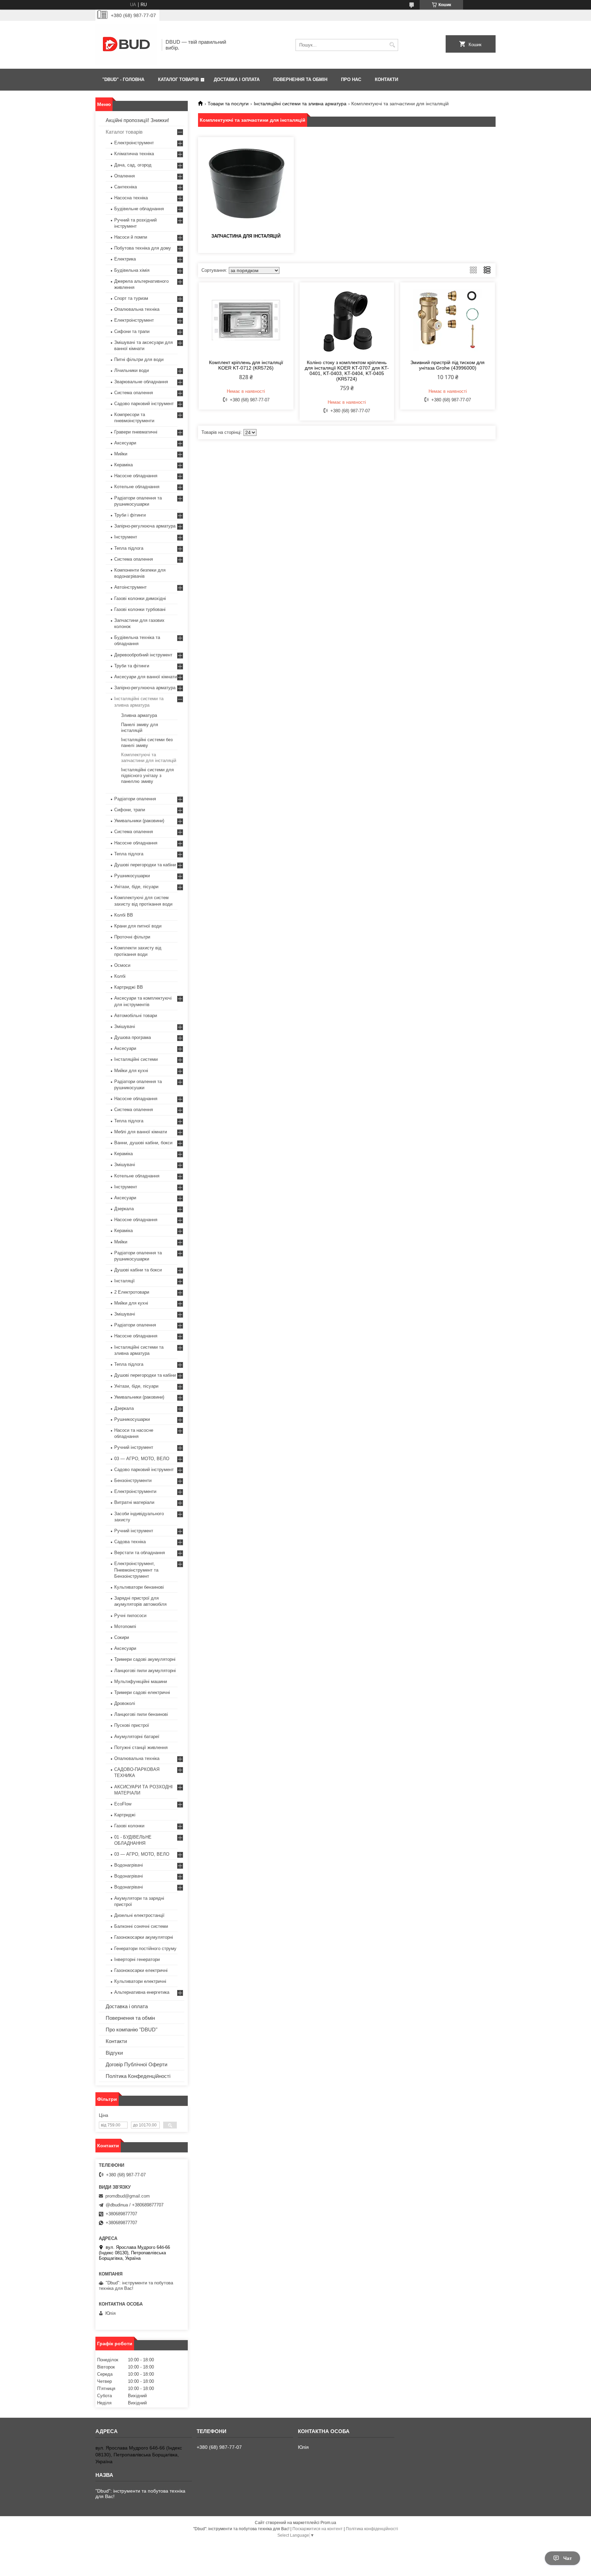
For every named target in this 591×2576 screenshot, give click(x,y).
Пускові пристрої (132, 1725)
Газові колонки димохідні (140, 598)
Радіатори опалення (135, 799)
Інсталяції (124, 1281)
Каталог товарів (124, 132)
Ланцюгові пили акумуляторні (145, 1671)
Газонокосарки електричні (141, 1970)
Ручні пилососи (130, 1616)
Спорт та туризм (131, 298)
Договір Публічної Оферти (136, 2064)
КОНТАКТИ (386, 79)
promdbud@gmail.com (128, 2196)
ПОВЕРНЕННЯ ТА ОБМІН (300, 79)
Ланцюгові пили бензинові (141, 1714)
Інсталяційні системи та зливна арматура (300, 104)
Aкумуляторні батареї (137, 1737)
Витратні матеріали (134, 1502)
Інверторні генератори (137, 1959)
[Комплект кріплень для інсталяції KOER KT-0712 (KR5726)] (246, 320)
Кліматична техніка (134, 154)
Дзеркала (124, 1209)
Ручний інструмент (134, 1447)
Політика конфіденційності (372, 2529)
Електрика (125, 259)
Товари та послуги (228, 104)
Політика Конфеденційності (138, 2076)
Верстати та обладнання (140, 1553)
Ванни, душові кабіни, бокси (143, 1143)
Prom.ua (328, 2523)
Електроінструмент (134, 143)
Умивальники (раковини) (139, 821)
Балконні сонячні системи (141, 1926)
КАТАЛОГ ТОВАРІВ (178, 79)
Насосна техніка (131, 198)
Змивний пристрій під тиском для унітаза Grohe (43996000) (448, 365)
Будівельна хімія (132, 270)
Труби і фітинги (130, 515)
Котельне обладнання (137, 487)
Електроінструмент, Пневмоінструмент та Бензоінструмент (136, 1570)
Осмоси (122, 965)
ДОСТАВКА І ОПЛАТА (237, 79)
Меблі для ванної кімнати (141, 1132)
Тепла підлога (129, 548)
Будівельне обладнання (139, 209)
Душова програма (133, 1037)
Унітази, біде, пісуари (136, 887)
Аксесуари (125, 443)
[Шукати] (392, 45)
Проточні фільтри (132, 937)
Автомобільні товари (136, 1016)
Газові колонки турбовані (140, 609)
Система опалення (134, 393)
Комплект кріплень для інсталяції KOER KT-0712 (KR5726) (246, 365)
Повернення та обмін (130, 2018)
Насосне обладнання (136, 476)
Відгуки (114, 2053)
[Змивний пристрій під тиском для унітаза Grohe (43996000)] (448, 320)
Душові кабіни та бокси (138, 1270)
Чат (568, 2558)
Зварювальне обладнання (141, 382)
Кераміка (123, 465)
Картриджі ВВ (129, 987)
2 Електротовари (132, 1292)
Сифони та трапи (132, 331)
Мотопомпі (125, 1626)
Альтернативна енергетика (142, 1992)
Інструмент (126, 537)
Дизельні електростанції (139, 1915)
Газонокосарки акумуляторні (144, 1937)
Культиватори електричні (140, 1981)
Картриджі (125, 1815)
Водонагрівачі (129, 1865)
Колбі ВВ (124, 915)
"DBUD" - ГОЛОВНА (123, 79)
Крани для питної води (138, 926)
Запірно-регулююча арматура (145, 526)
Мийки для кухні (131, 1071)
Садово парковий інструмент (144, 404)
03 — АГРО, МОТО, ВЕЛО (142, 1459)
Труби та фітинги (132, 666)
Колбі (120, 976)
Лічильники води (132, 370)
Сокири (122, 1637)
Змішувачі (125, 1026)
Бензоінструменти (133, 1480)
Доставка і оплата (127, 2006)
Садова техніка (130, 1542)
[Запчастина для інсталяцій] (246, 184)
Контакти (116, 2041)
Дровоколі (125, 1703)
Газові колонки (129, 1826)
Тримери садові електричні (142, 1692)
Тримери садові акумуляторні (145, 1659)
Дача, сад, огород (133, 165)
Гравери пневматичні (136, 432)
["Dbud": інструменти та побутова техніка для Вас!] (126, 45)
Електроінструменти (135, 1491)
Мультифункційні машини (141, 1681)
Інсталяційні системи (136, 1059)
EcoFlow (123, 1804)
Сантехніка (126, 187)
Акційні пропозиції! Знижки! (137, 120)
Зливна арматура (139, 715)
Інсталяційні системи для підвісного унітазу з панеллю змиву (147, 776)
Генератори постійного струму (145, 1948)
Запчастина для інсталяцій (246, 236)
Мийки (121, 454)
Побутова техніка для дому (143, 248)
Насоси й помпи (131, 237)
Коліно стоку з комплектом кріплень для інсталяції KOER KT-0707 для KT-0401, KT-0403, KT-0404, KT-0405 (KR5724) (347, 371)
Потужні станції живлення (141, 1747)
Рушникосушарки (132, 876)
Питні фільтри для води (139, 359)
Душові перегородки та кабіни (145, 865)
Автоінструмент (130, 587)
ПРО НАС (351, 79)
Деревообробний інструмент (143, 655)
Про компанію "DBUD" (132, 2030)
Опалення (124, 176)
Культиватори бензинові (139, 1587)
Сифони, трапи (130, 810)
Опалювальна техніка (137, 309)
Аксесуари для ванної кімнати (146, 677)
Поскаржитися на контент (318, 2529)
